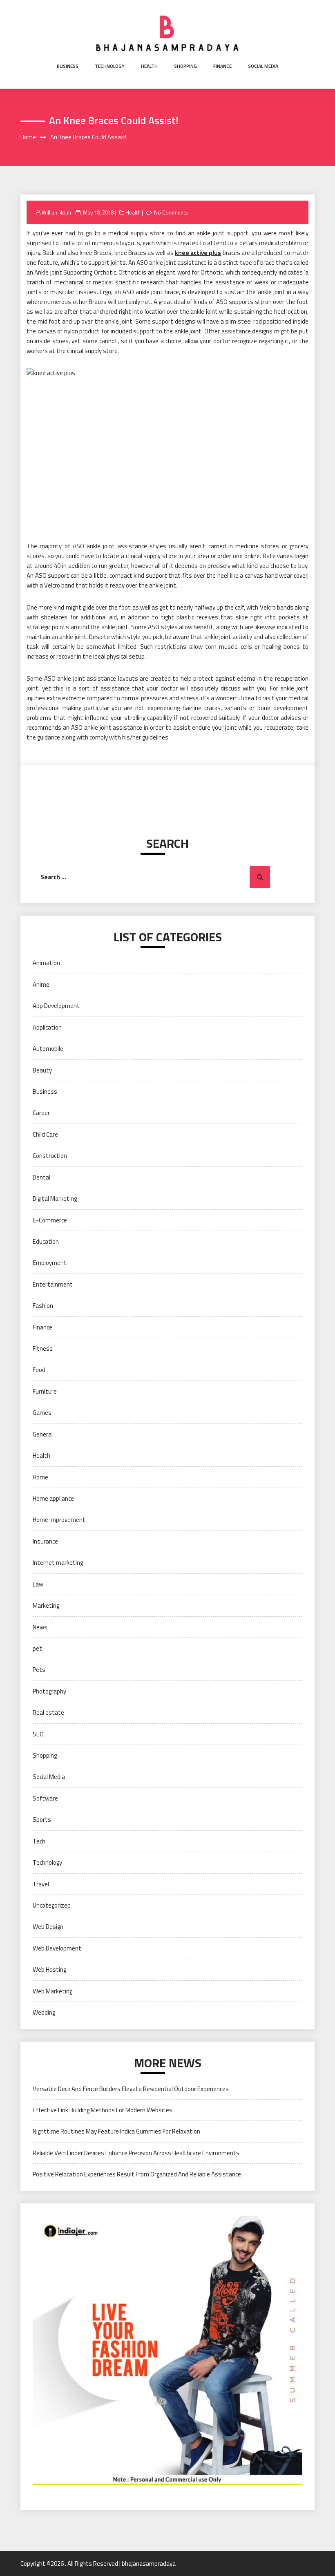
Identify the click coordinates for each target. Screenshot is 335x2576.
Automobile (48, 1049)
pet (37, 1648)
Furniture (45, 1391)
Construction (50, 1156)
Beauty (42, 1070)
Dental (41, 1177)
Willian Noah (56, 212)
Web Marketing (52, 1991)
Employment (50, 1263)
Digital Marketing (55, 1199)
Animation (46, 963)
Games (42, 1413)
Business (68, 66)
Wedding (44, 2012)
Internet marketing (58, 1563)
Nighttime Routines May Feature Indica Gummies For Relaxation (116, 2131)
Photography (49, 1691)
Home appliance (53, 1498)
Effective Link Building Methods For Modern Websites (103, 2110)
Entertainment (53, 1284)
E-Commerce (50, 1220)
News (40, 1627)
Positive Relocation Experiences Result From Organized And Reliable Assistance (137, 2174)
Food (39, 1370)
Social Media (263, 66)
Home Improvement (59, 1520)
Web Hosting (49, 1969)
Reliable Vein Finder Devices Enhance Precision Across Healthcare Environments (136, 2153)
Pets (39, 1670)
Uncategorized (52, 1905)
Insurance (45, 1541)
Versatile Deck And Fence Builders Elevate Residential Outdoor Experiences (131, 2089)
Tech (39, 1841)
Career (41, 1113)
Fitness (43, 1348)
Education (46, 1241)
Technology (110, 66)
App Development (56, 1006)
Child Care (45, 1134)
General (43, 1434)
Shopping (185, 66)
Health (149, 66)
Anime (41, 984)
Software (45, 1798)
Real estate (48, 1712)
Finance (222, 66)
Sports (42, 1820)
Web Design (48, 1927)
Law (38, 1584)
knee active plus (198, 253)
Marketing (46, 1605)
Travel (41, 1884)
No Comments (171, 212)
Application (47, 1027)
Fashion (43, 1306)
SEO (38, 1734)
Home (40, 1477)
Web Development (57, 1948)
